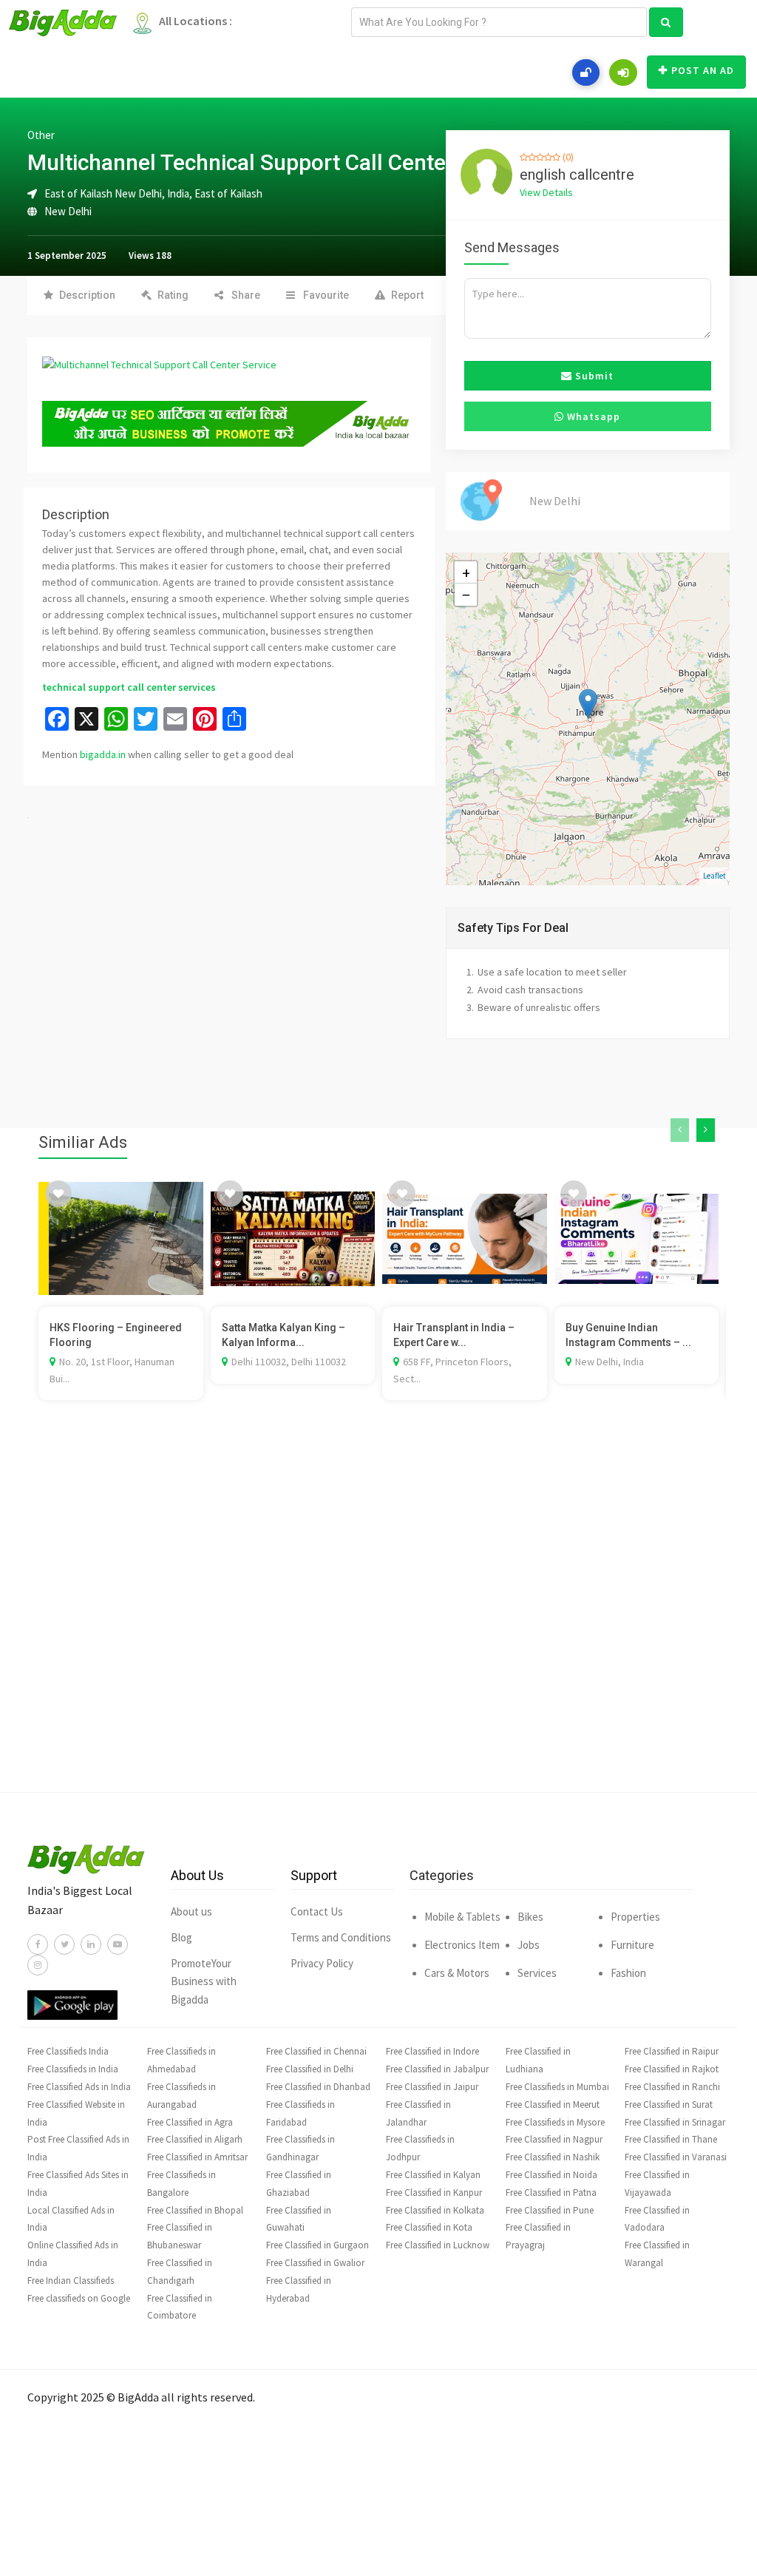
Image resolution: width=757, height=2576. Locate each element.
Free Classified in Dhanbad (318, 2087)
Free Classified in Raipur (672, 2051)
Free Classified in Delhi (310, 2069)
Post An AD (703, 70)
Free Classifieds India (68, 2051)
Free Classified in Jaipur (432, 2087)
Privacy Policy (322, 1963)
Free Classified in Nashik (553, 2157)
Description (87, 295)
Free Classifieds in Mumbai (557, 2087)
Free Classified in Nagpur (554, 2139)
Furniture (632, 1945)
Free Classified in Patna (551, 2193)
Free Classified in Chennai (316, 2051)
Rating (173, 295)
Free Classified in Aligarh (195, 2139)
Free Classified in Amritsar (197, 2157)
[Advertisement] (378, 1618)
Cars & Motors (457, 1973)
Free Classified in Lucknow (438, 2245)
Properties (635, 1917)
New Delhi (68, 211)
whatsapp (592, 416)
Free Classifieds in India (73, 2069)
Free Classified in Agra (190, 2122)
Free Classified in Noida (551, 2175)
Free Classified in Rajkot (672, 2069)
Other (41, 135)
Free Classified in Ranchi (672, 2087)
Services (537, 1973)
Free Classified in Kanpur (434, 2193)
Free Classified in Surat (669, 2105)
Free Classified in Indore (432, 2051)
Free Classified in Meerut (553, 2105)
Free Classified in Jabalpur (437, 2069)
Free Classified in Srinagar (675, 2122)
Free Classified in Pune (550, 2210)
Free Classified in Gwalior (315, 2263)
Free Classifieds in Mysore (555, 2122)
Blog (181, 1937)
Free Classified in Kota (429, 2227)
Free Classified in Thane (671, 2139)
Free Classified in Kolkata (435, 2210)
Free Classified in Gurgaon (318, 2245)
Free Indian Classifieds (71, 2281)
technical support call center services (129, 687)
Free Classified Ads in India (79, 2087)
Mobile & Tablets (462, 1917)
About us (191, 1911)
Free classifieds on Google (79, 2298)
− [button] (466, 595)
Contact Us (317, 1911)
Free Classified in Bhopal (195, 2210)
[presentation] (680, 1130)
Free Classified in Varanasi (676, 2157)
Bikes (530, 1917)
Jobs (529, 1945)
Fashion (628, 1973)
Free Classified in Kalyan (433, 2175)
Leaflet (714, 876)
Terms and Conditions (341, 1937)
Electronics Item (462, 1945)
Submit (593, 376)
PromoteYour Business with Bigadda (204, 1982)
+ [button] (466, 572)
